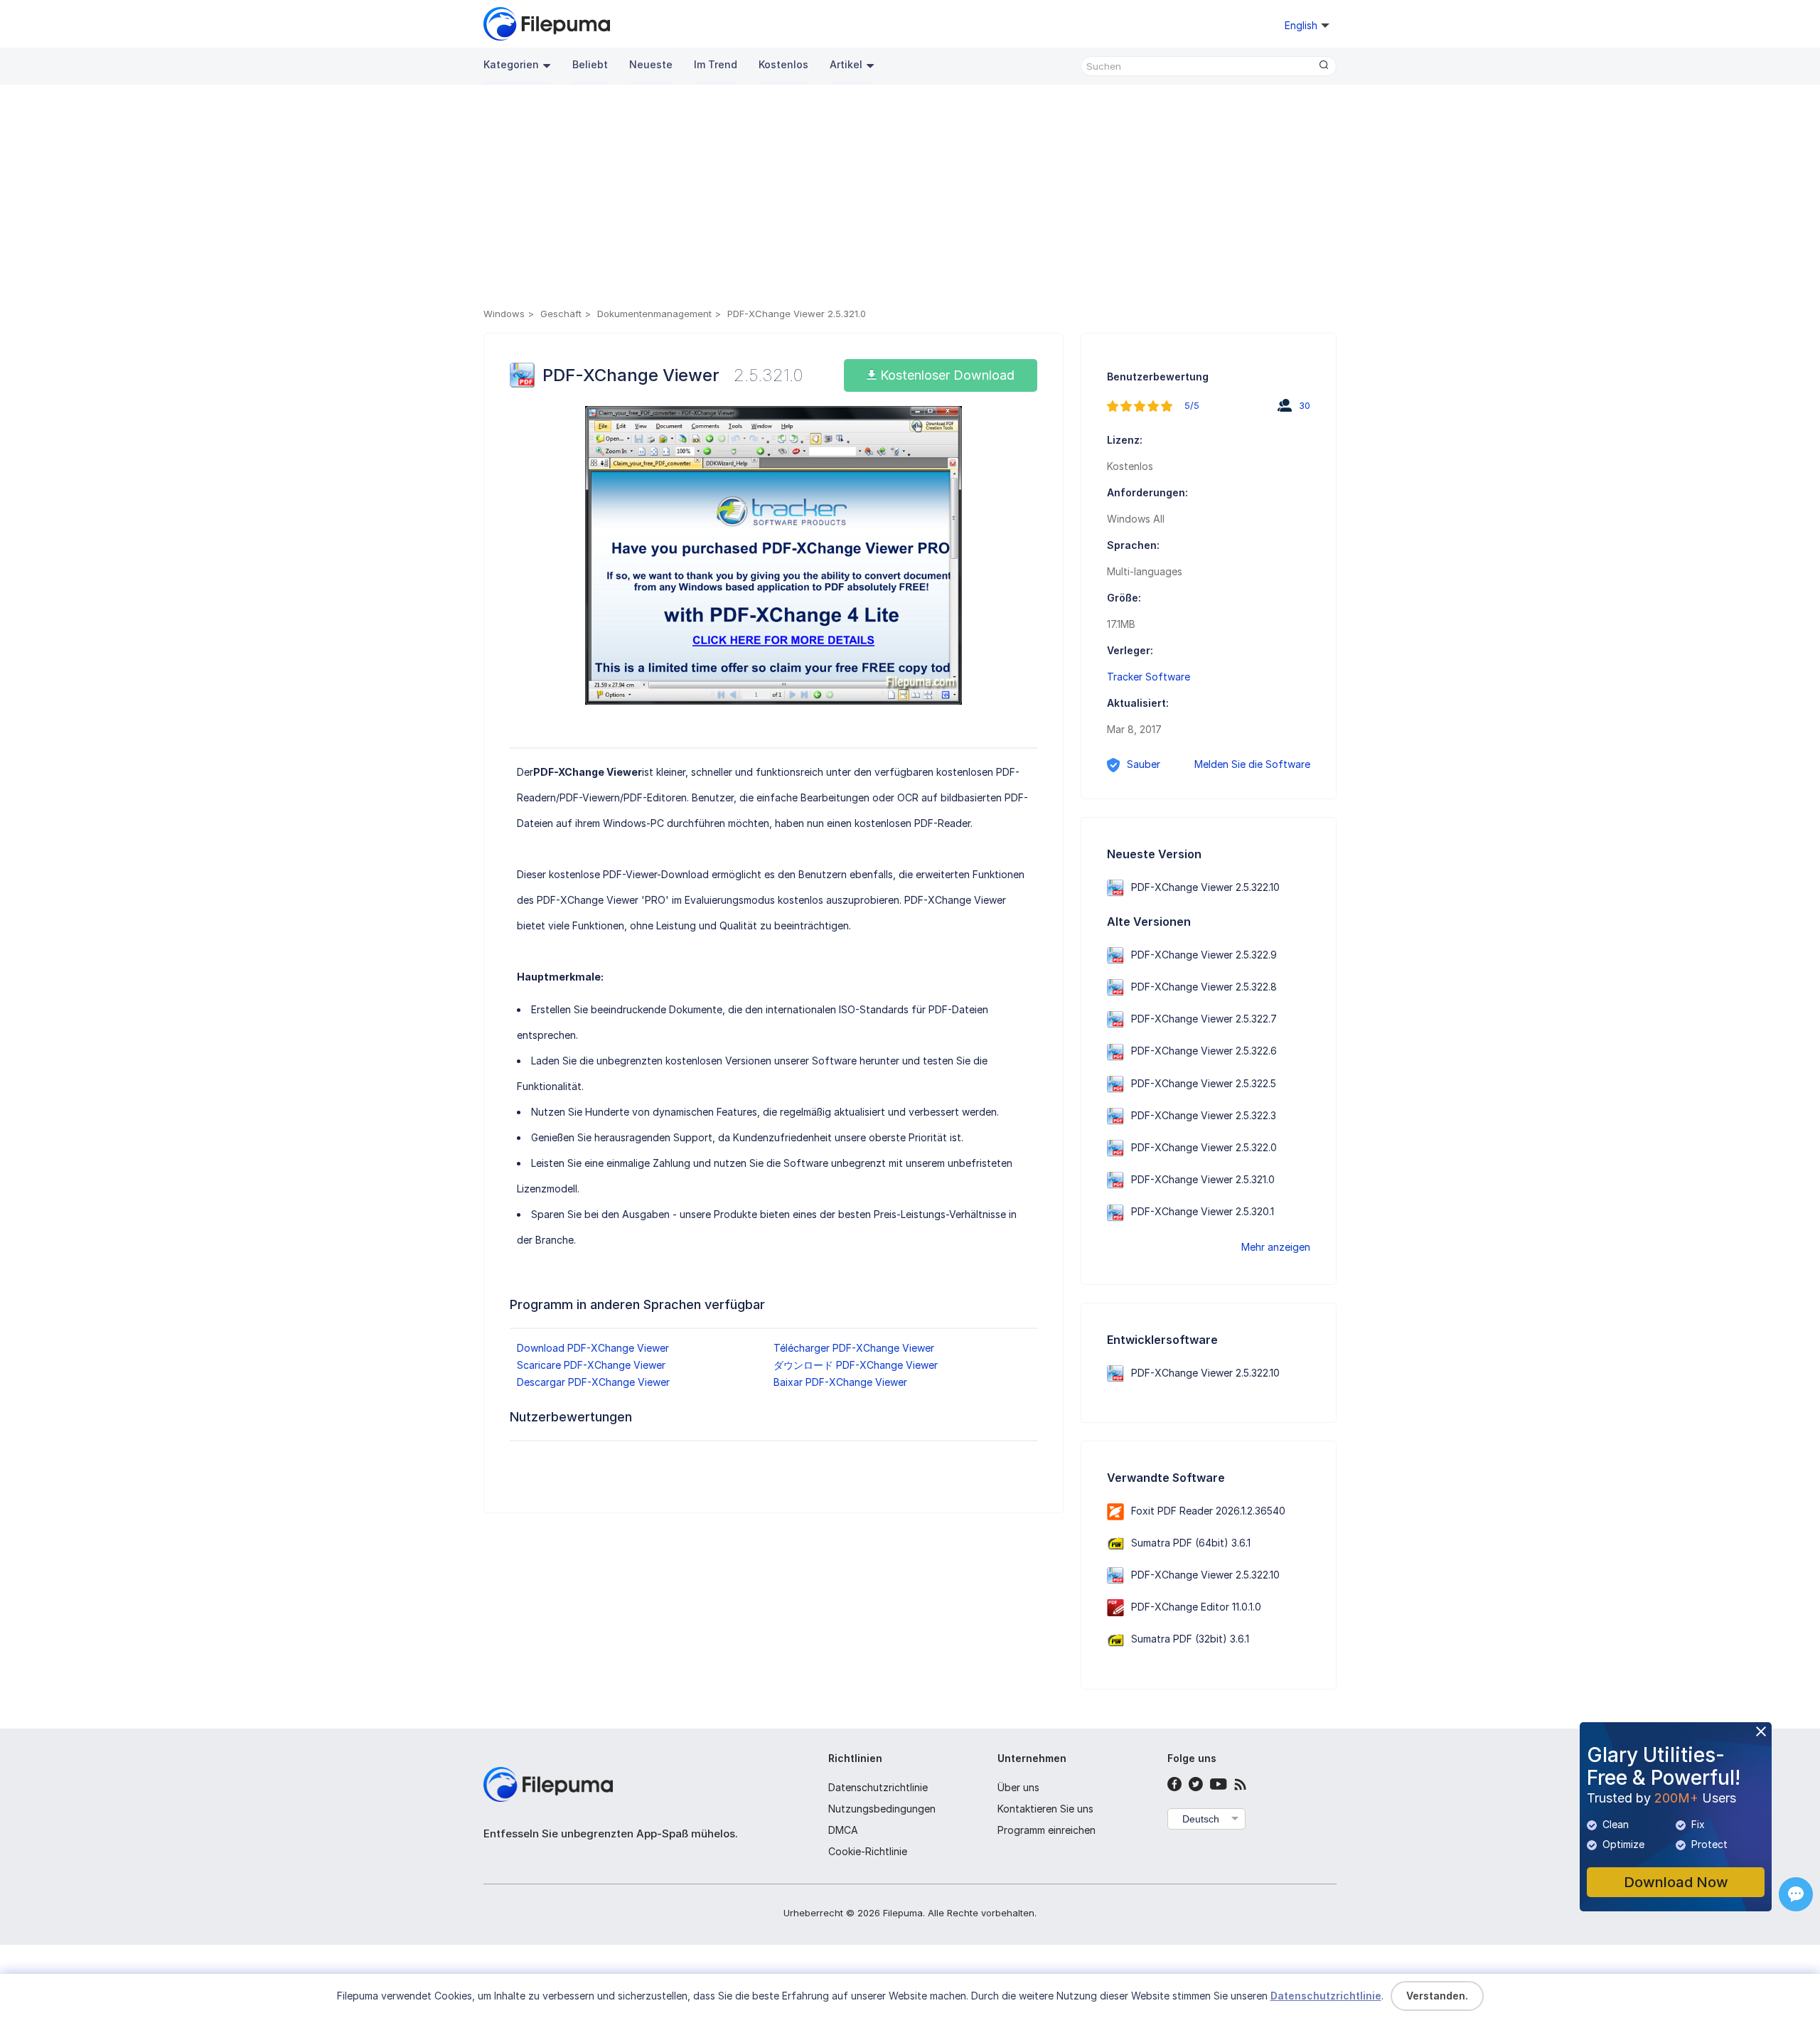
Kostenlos (783, 64)
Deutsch (1201, 1819)
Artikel (846, 64)
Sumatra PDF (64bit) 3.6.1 (1191, 1543)
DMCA (843, 1830)
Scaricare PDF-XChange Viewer (591, 1365)
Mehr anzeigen (1276, 1247)
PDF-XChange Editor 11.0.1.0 (1196, 1607)
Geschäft (561, 314)
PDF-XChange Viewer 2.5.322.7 (1204, 1019)
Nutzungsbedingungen (882, 1809)
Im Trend (716, 64)
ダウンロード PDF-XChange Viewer (856, 1365)
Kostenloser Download (946, 375)
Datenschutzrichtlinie (878, 1787)
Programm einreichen (1046, 1830)
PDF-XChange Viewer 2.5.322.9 (1204, 955)
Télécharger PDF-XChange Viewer (854, 1348)
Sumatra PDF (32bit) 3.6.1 (1190, 1639)
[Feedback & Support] (1796, 1894)
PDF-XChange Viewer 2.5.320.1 (1203, 1211)
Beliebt (590, 64)
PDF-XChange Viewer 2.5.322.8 (1204, 987)
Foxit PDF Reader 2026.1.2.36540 (1208, 1511)
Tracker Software (1149, 677)
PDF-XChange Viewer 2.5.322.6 (1204, 1051)
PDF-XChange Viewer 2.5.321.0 (1203, 1179)
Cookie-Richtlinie (868, 1851)
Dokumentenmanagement (654, 314)
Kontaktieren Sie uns (1045, 1809)
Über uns (1018, 1787)
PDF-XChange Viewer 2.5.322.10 (1205, 887)
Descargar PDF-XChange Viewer (593, 1382)
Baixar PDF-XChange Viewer (840, 1382)
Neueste (651, 64)
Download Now (1676, 1882)
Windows (504, 314)
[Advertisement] (910, 198)
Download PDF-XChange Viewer (593, 1348)
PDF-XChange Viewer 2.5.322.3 (1204, 1115)
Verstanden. (1437, 1996)
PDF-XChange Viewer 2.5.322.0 (1204, 1147)
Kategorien (511, 64)
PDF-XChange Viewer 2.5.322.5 (1204, 1083)
